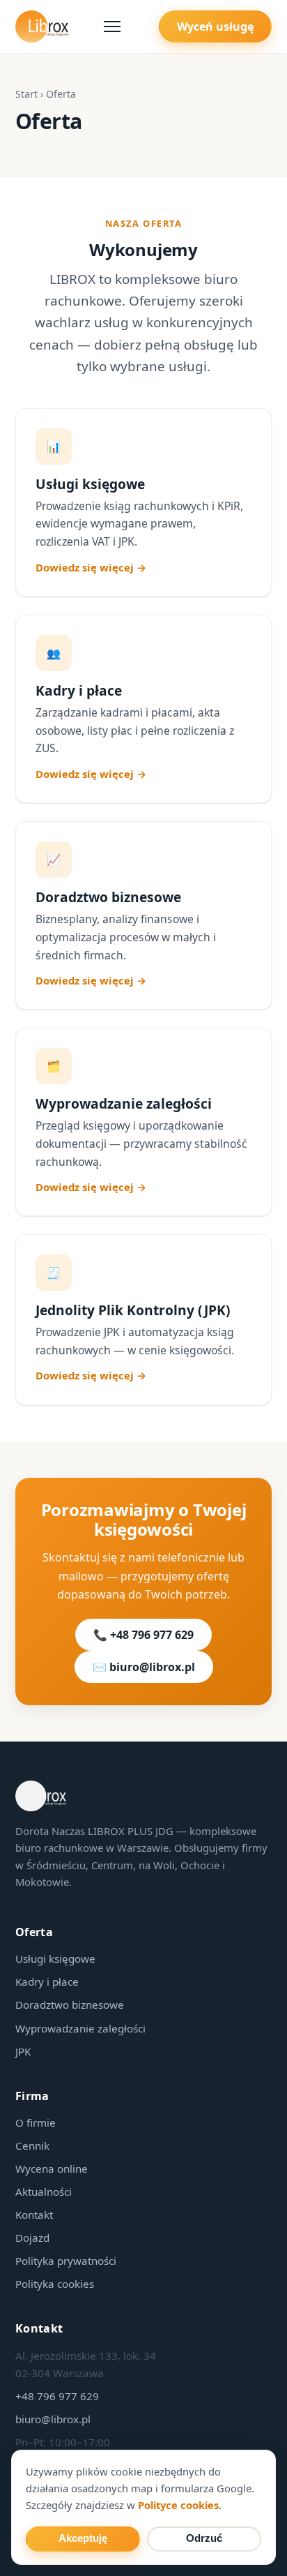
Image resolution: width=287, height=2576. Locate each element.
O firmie (36, 2122)
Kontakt (34, 2215)
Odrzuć (204, 2538)
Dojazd (32, 2238)
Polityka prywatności (66, 2261)
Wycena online (52, 2169)
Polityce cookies (178, 2505)
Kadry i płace (47, 1982)
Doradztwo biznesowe (70, 2005)
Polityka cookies (55, 2284)
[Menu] (114, 27)
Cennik (32, 2146)
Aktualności (44, 2192)
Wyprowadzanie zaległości (80, 2028)
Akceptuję (83, 2538)
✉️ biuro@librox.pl (144, 1667)
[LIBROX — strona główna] (42, 27)
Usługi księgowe (55, 1959)
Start (26, 94)
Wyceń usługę (215, 27)
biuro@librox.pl (53, 2419)
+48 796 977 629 (57, 2396)
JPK (23, 2051)
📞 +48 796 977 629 (143, 1635)
